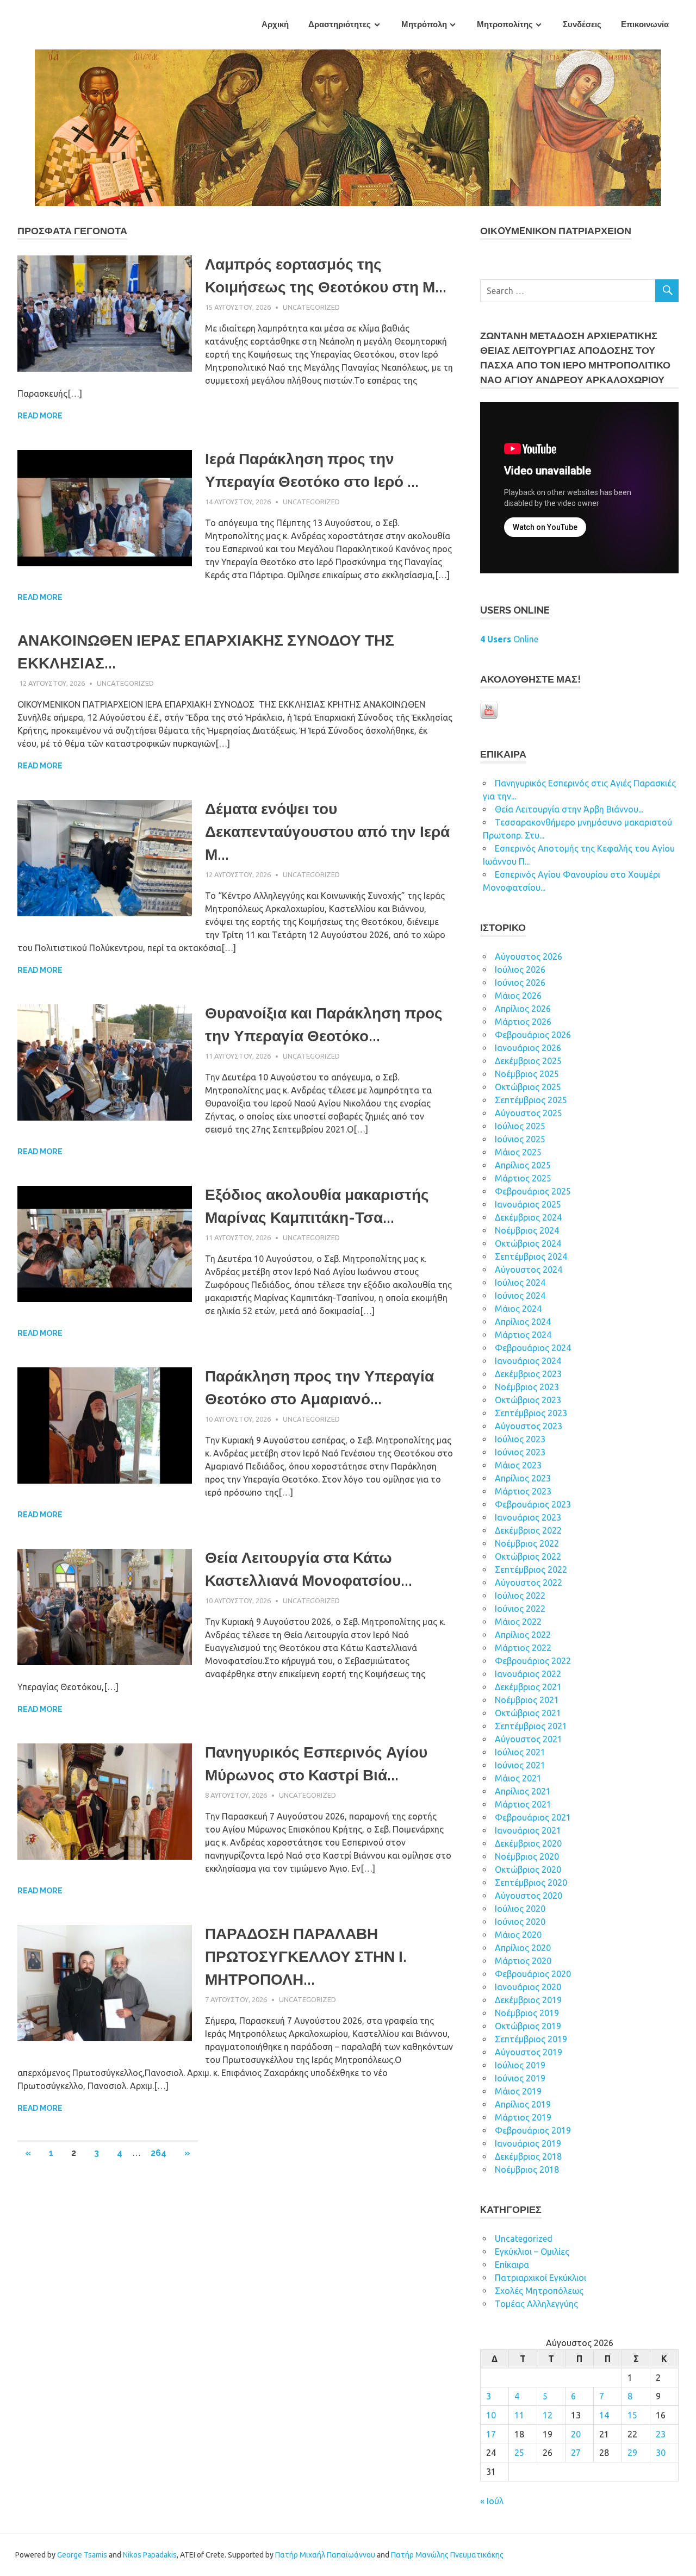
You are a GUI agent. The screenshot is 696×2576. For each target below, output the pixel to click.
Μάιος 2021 (518, 1778)
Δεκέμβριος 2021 (528, 1687)
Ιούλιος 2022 (520, 1596)
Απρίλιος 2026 (523, 1009)
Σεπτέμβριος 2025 (531, 1100)
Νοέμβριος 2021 (527, 1700)
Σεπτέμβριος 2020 (531, 1883)
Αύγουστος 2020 (529, 1896)
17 (491, 2434)
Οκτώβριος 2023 (528, 1400)
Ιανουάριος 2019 (528, 2143)
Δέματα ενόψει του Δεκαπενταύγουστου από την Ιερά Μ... (327, 832)
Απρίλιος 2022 (523, 1635)
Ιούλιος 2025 (520, 1126)
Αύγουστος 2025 (529, 1113)
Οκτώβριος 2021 (528, 1713)
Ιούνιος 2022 (520, 1609)
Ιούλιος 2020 (520, 1909)
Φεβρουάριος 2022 (533, 1661)
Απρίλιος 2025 (523, 1165)
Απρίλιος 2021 (523, 1791)
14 (604, 2415)
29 (632, 2453)
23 (661, 2434)
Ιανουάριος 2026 (528, 1048)
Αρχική (275, 24)
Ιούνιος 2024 (520, 1296)
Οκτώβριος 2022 (528, 1556)
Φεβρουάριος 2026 (533, 1035)
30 (661, 2453)
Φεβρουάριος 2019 (533, 2130)
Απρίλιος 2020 (523, 1948)
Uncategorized (311, 307)
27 (576, 2453)
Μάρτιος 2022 (523, 1648)
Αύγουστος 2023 (529, 1426)
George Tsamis (82, 2555)
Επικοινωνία (645, 24)
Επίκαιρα (512, 2265)
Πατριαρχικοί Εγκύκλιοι (540, 2278)
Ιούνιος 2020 (520, 1922)
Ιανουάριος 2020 (528, 1987)
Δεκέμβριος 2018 (528, 2156)
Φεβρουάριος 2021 (533, 1817)
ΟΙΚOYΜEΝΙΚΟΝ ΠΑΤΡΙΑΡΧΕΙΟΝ (556, 231)
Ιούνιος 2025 (520, 1139)
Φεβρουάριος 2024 (533, 1348)
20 (576, 2434)
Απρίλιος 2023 (523, 1478)
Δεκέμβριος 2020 (528, 1843)
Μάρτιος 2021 (523, 1804)
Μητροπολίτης (505, 24)
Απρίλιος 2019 (523, 2104)
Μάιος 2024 (518, 1309)
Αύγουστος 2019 (529, 2052)
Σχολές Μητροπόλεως (539, 2291)
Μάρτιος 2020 (523, 1961)
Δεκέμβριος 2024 (528, 1217)
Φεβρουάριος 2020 (533, 1974)
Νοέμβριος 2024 (527, 1230)
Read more (40, 416)
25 (519, 2453)
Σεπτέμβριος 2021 (531, 1726)
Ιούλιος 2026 (520, 970)
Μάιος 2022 (518, 1622)
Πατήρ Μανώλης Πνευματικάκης (447, 2555)
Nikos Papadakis (150, 2555)
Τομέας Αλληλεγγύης (536, 2304)
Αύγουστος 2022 (529, 1583)
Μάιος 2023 (518, 1465)
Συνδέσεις (582, 24)
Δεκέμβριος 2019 (528, 2000)
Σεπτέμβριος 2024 (531, 1256)
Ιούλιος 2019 (520, 2065)
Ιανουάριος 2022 (528, 1674)
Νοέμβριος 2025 (527, 1074)
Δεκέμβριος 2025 (528, 1061)
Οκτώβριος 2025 (528, 1087)
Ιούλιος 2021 (520, 1752)
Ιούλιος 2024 (520, 1283)
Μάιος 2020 (518, 1935)
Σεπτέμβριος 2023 (531, 1413)
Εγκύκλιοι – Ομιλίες (532, 2252)
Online (509, 639)
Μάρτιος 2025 (523, 1178)
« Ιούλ (492, 2501)
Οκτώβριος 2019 (528, 2026)
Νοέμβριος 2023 (527, 1387)
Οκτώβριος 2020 (528, 1870)
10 (491, 2415)
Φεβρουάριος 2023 (533, 1504)
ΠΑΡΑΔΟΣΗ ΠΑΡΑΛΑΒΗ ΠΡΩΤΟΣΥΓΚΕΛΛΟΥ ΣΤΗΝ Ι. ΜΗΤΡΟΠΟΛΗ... (306, 1957)
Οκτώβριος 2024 (528, 1243)
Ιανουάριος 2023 (528, 1517)
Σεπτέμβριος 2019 (531, 2039)
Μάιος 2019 (518, 2091)
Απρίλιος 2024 (523, 1322)
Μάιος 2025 (518, 1152)
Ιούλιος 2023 (520, 1439)
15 (632, 2415)
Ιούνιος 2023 (520, 1452)
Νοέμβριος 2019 (527, 2013)
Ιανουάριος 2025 (528, 1204)
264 (159, 2153)
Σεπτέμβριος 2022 (531, 1570)
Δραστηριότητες (340, 24)
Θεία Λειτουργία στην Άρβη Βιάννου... (569, 809)
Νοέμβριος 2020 (527, 1856)
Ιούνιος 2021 (520, 1765)
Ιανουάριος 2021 (528, 1830)
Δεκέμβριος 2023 (528, 1374)
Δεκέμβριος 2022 (528, 1530)
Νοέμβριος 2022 (527, 1543)
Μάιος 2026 (518, 996)
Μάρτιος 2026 (523, 1022)
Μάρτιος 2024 (523, 1335)
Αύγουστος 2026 (529, 956)
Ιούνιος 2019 (520, 2078)
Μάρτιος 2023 (523, 1491)
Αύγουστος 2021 (529, 1739)
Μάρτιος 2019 (523, 2117)
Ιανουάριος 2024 (528, 1361)
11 (519, 2415)
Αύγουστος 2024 (529, 1270)
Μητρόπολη (424, 24)
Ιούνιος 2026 (520, 983)
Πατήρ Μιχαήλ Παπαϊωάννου (325, 2555)
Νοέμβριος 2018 (527, 2169)
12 (548, 2415)
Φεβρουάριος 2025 (533, 1191)
